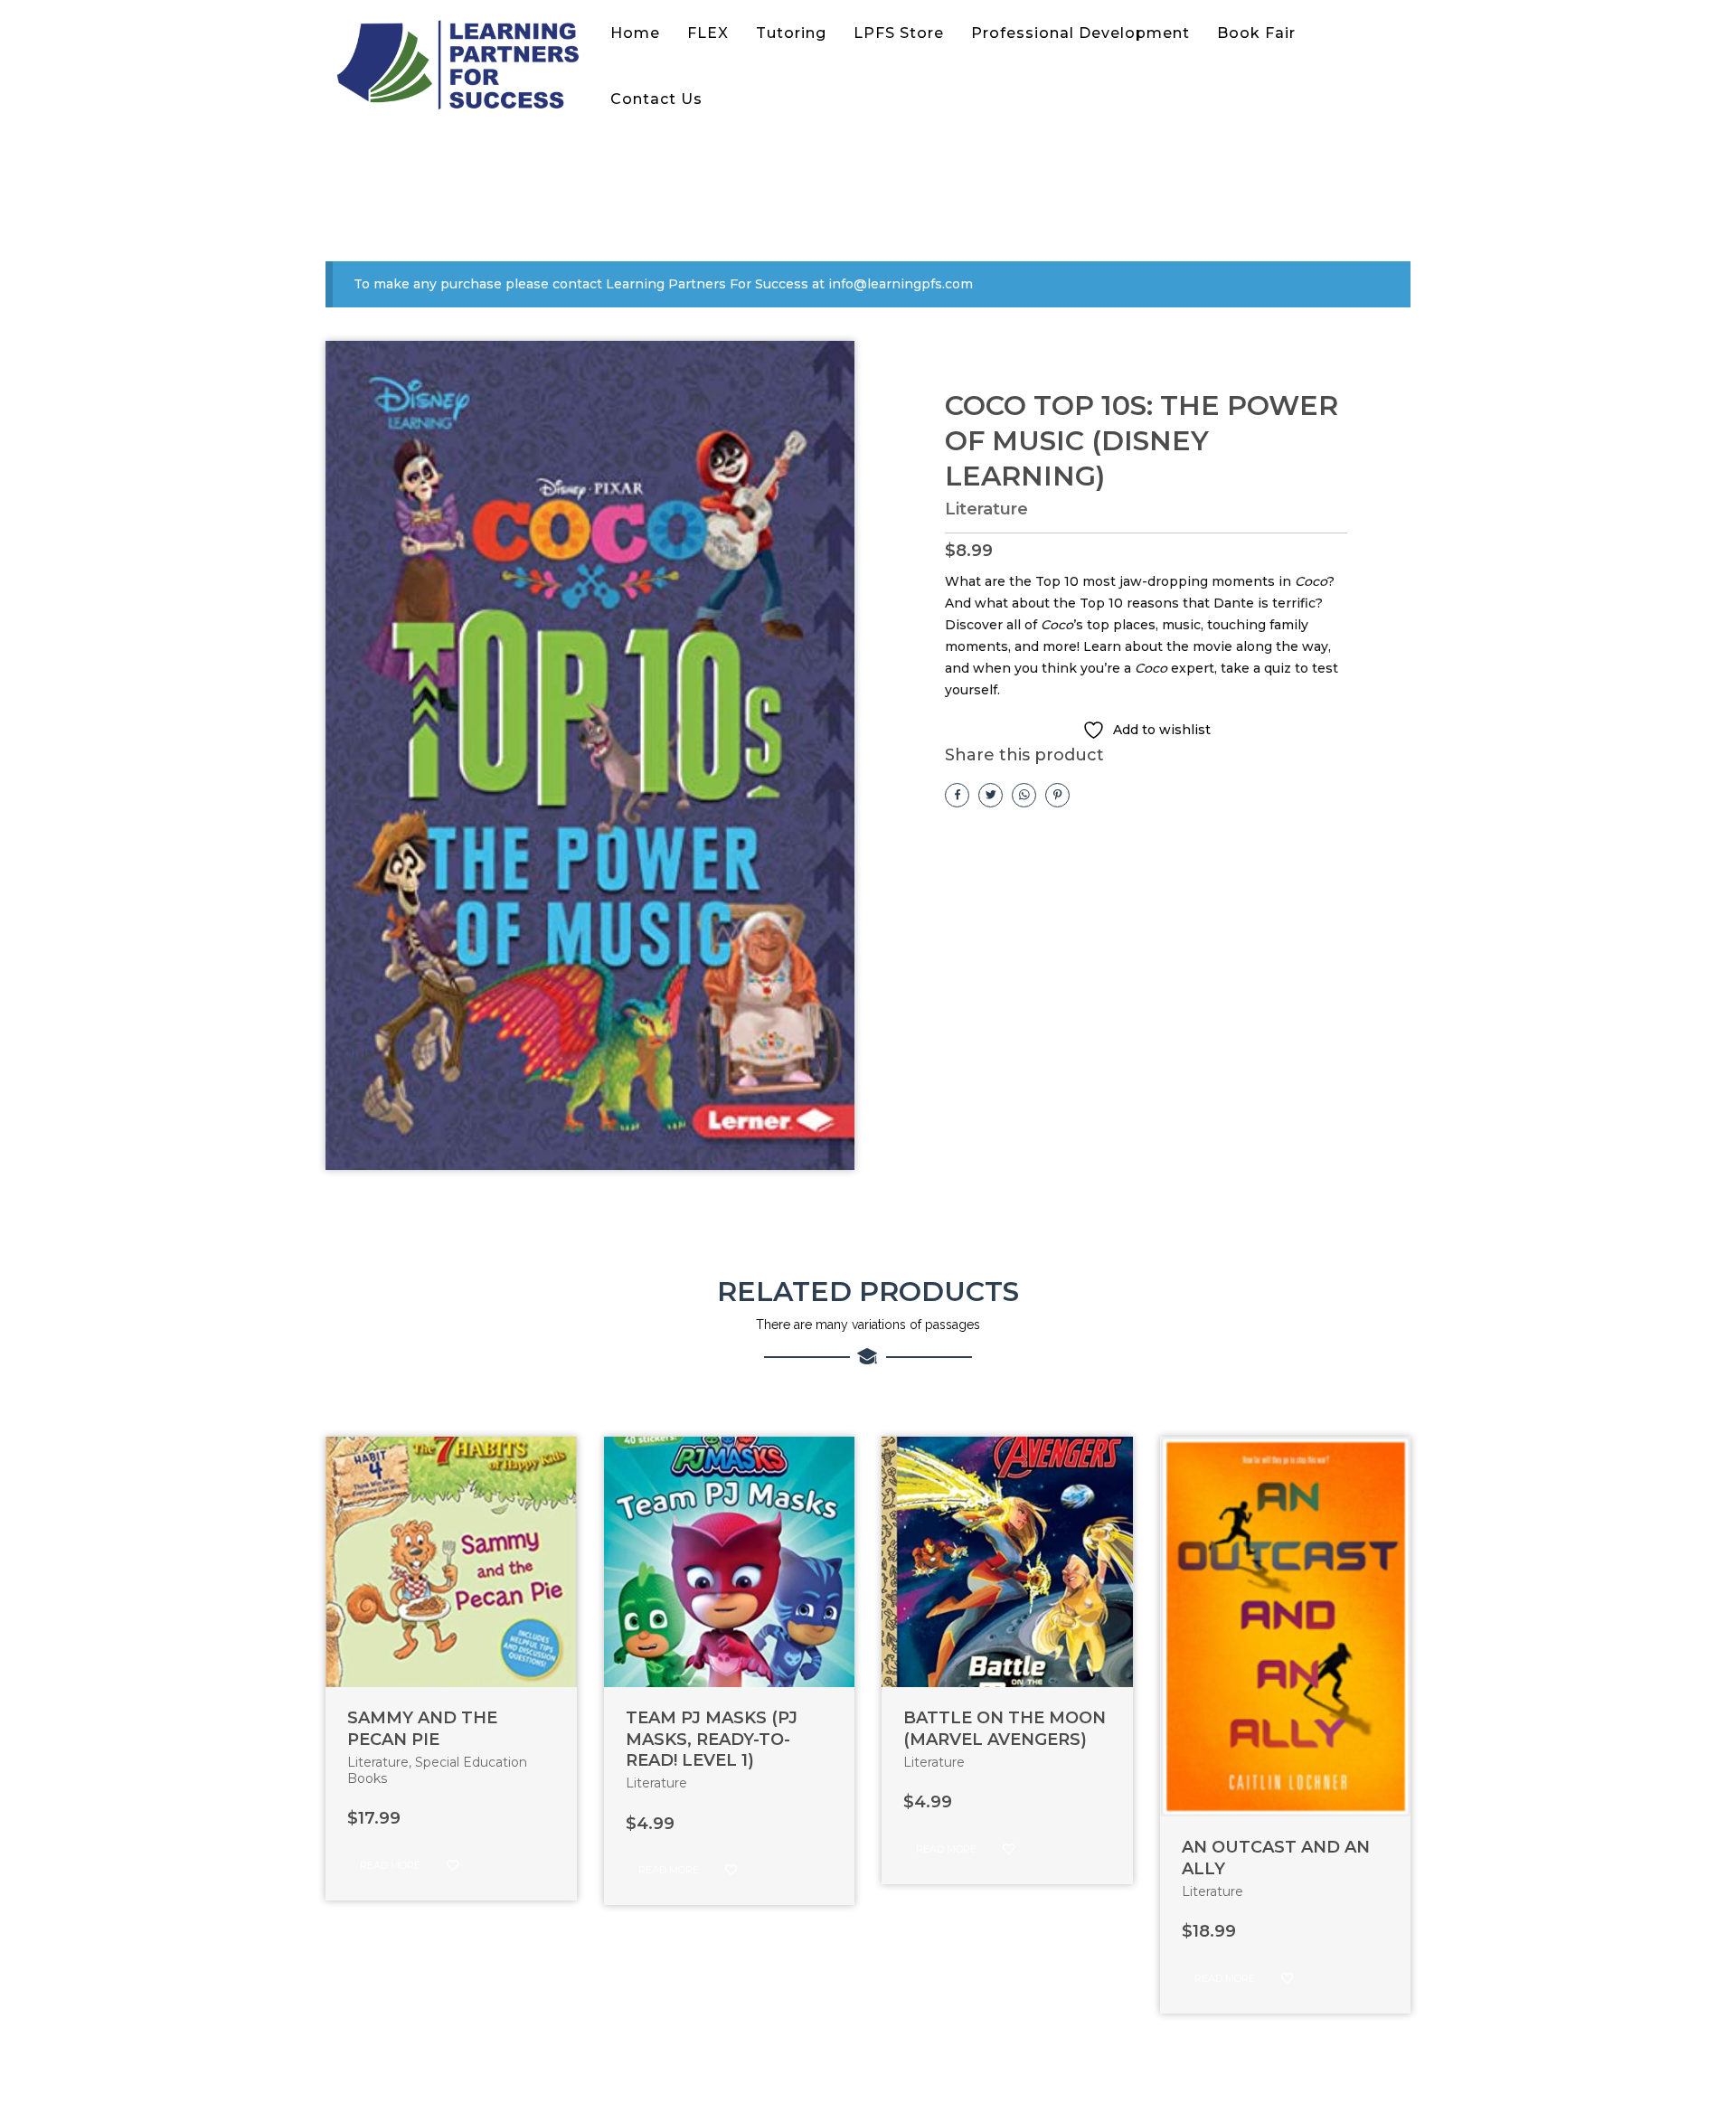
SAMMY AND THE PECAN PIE (422, 1728)
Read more (390, 1865)
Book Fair (1256, 33)
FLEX (708, 33)
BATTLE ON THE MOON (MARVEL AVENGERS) (1005, 1728)
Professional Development (1080, 33)
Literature (986, 509)
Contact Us (656, 99)
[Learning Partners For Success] (461, 66)
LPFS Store (899, 33)
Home (635, 33)
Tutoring (791, 33)
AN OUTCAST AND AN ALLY (1276, 1858)
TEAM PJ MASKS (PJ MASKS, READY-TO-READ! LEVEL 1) (712, 1739)
